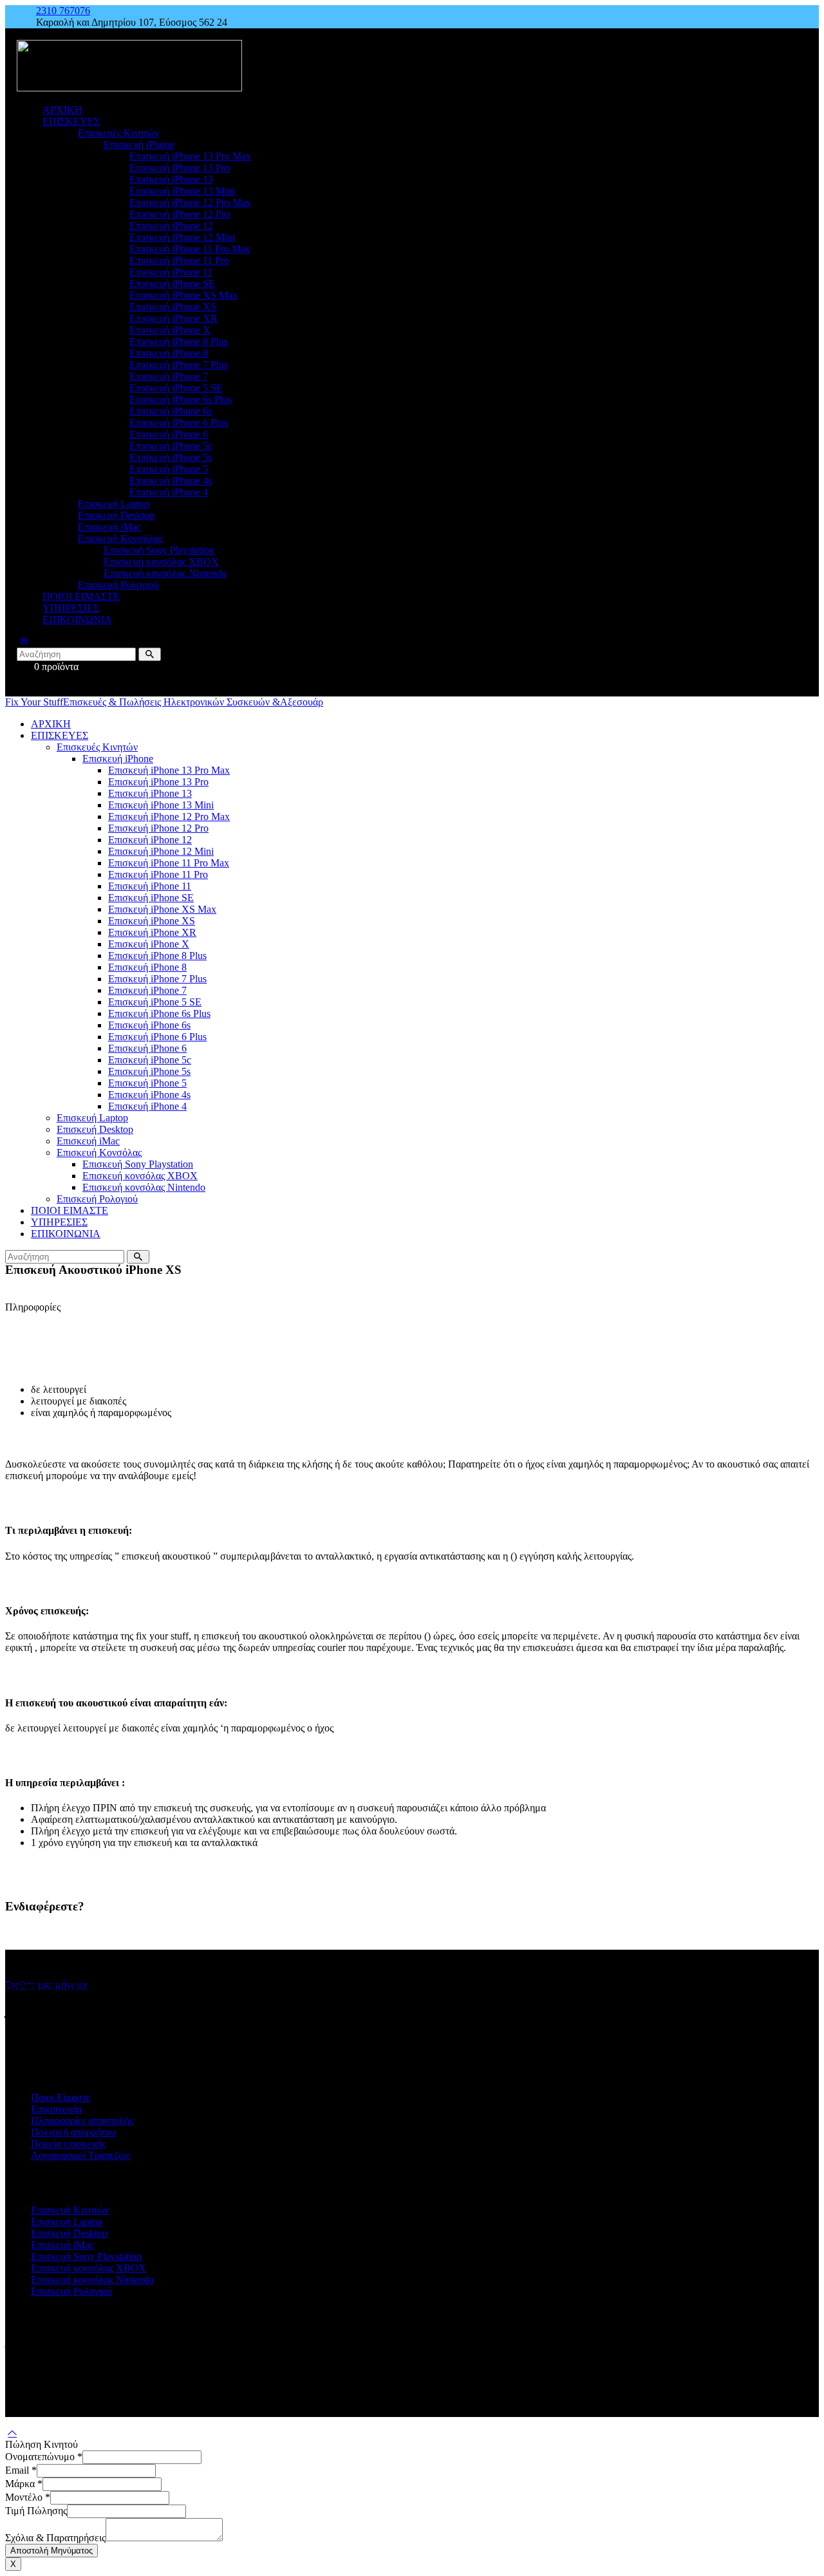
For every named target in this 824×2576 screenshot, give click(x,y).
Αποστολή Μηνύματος (51, 2551)
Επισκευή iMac (62, 2245)
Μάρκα (24, 2484)
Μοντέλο (28, 2497)
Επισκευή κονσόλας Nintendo (92, 2280)
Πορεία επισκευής (68, 2144)
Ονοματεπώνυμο (44, 2457)
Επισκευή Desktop (69, 2233)
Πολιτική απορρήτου (73, 2132)
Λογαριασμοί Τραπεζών (80, 2155)
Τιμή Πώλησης (36, 2511)
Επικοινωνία (56, 2109)
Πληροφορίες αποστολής (82, 2121)
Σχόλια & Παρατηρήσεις (55, 2538)
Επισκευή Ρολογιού (71, 2291)
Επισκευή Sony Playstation (86, 2256)
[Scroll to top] (12, 2433)
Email (21, 2470)
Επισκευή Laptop (67, 2222)
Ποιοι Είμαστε (61, 2097)
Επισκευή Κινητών (70, 2210)
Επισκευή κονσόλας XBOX (89, 2268)
